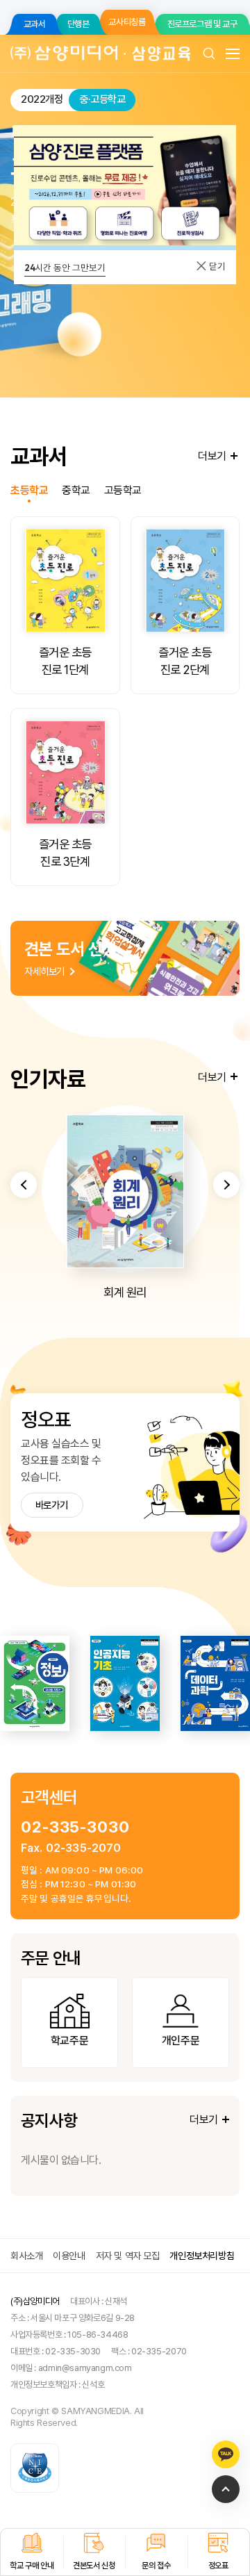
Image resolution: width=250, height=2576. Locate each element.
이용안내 (69, 2256)
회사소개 (26, 2256)
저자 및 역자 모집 (128, 2256)
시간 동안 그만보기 (65, 268)
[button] (24, 1185)
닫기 (216, 266)
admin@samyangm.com (85, 2368)
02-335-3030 (75, 1827)
